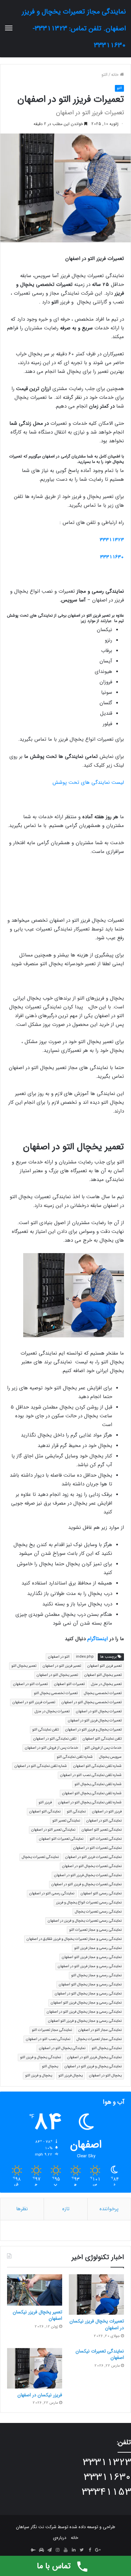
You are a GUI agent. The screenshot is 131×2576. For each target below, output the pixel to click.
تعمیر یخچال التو (24, 1666)
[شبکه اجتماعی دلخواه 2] (33, 2550)
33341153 (106, 2492)
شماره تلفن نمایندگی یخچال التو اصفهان (92, 1793)
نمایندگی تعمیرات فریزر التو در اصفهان (93, 1857)
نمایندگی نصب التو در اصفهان (48, 2039)
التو (104, 75)
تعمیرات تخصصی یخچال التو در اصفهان (92, 1702)
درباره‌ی (60, 2538)
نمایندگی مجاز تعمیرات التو (52, 2030)
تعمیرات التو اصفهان (69, 1684)
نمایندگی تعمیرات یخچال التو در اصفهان (92, 1866)
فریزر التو (45, 1802)
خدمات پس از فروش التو (103, 1748)
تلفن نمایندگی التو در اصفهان (55, 1739)
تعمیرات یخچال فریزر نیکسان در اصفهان (97, 2325)
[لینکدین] (74, 2550)
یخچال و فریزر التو (39, 2076)
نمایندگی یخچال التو (107, 2048)
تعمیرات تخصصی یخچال (103, 1693)
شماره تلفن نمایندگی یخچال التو (98, 1784)
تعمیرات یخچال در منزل (52, 1711)
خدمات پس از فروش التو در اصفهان (52, 1748)
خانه (116, 75)
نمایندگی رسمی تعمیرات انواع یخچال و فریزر (89, 1903)
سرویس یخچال (110, 1757)
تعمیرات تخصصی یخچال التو (56, 1693)
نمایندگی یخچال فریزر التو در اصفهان (94, 2057)
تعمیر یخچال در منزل (106, 1684)
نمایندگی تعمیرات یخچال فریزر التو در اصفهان (88, 1875)
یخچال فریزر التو (71, 2076)
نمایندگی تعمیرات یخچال (40, 1857)
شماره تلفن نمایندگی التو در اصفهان (41, 1766)
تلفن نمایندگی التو (46, 1730)
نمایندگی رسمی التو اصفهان (101, 1893)
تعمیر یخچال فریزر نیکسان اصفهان (37, 2315)
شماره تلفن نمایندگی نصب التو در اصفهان (91, 1775)
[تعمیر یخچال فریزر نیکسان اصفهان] (35, 2290)
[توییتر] (82, 2550)
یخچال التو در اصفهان (105, 2076)
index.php (85, 1657)
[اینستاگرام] (57, 2550)
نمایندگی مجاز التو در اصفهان (100, 2030)
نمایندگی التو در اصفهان (104, 1821)
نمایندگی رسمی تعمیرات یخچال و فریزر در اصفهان (85, 1921)
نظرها (22, 2209)
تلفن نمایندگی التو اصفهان (102, 1739)
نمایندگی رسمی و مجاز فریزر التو (98, 1948)
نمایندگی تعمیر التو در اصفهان (53, 1830)
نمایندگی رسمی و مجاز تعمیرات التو (95, 1930)
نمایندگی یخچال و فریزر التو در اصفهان (93, 2066)
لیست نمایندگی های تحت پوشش (88, 782)
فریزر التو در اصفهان (107, 1812)
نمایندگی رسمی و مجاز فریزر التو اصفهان (92, 1957)
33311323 (112, 540)
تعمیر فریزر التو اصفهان (104, 1666)
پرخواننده (109, 2209)
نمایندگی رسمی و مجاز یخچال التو (96, 1975)
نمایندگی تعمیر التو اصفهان (102, 1830)
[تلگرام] (49, 2550)
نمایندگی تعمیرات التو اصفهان (61, 1839)
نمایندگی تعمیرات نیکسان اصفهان (100, 2355)
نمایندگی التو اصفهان (45, 1812)
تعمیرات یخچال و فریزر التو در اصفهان (93, 1730)
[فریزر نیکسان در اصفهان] (35, 2368)
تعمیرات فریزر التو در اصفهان (34, 1702)
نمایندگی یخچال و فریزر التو (40, 2057)
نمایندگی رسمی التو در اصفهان (52, 1893)
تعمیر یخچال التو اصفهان (103, 1675)
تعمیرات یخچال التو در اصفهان (99, 1711)
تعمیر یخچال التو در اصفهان (57, 1675)
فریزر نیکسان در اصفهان (40, 2395)
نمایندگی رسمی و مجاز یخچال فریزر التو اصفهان (86, 2003)
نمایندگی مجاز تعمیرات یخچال (99, 2039)
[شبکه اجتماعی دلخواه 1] (41, 2550)
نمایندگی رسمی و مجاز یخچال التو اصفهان (90, 1985)
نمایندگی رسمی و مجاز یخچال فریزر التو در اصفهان (84, 2012)
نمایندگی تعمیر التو (66, 1821)
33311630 (112, 557)
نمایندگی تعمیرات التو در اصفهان (97, 1848)
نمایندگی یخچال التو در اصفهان (62, 2048)
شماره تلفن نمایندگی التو (75, 1757)
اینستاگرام (98, 1639)
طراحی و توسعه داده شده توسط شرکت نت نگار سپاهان (66, 2527)
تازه (66, 2209)
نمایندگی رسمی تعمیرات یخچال (98, 1912)
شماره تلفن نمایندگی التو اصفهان (97, 1766)
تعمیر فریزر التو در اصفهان (62, 1666)
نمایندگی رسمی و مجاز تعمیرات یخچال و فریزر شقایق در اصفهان (74, 1939)
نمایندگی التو (76, 1812)
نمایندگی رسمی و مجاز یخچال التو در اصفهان (88, 1994)
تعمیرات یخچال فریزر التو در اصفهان (95, 1721)
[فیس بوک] (90, 2550)
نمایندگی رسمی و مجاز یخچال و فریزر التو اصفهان (85, 2021)
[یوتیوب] (65, 2550)
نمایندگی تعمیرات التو (106, 1839)
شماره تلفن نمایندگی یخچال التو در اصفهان (90, 1802)
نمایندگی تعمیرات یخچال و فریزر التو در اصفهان (86, 1884)
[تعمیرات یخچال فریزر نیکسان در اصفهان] (96, 2294)
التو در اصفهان (59, 1657)
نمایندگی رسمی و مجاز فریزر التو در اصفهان (90, 1966)
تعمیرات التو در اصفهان (30, 1684)
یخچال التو (50, 2066)
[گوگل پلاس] (98, 2550)
